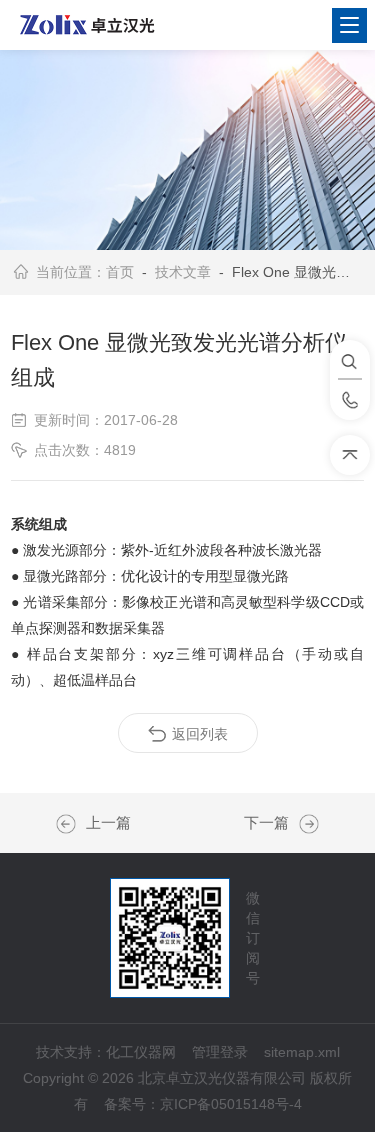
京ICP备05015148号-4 (231, 1104)
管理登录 (220, 1052)
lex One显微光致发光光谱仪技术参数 (304, 824)
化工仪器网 (141, 1052)
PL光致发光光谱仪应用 (71, 824)
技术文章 (183, 272)
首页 (120, 272)
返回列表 (200, 734)
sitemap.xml (302, 1052)
